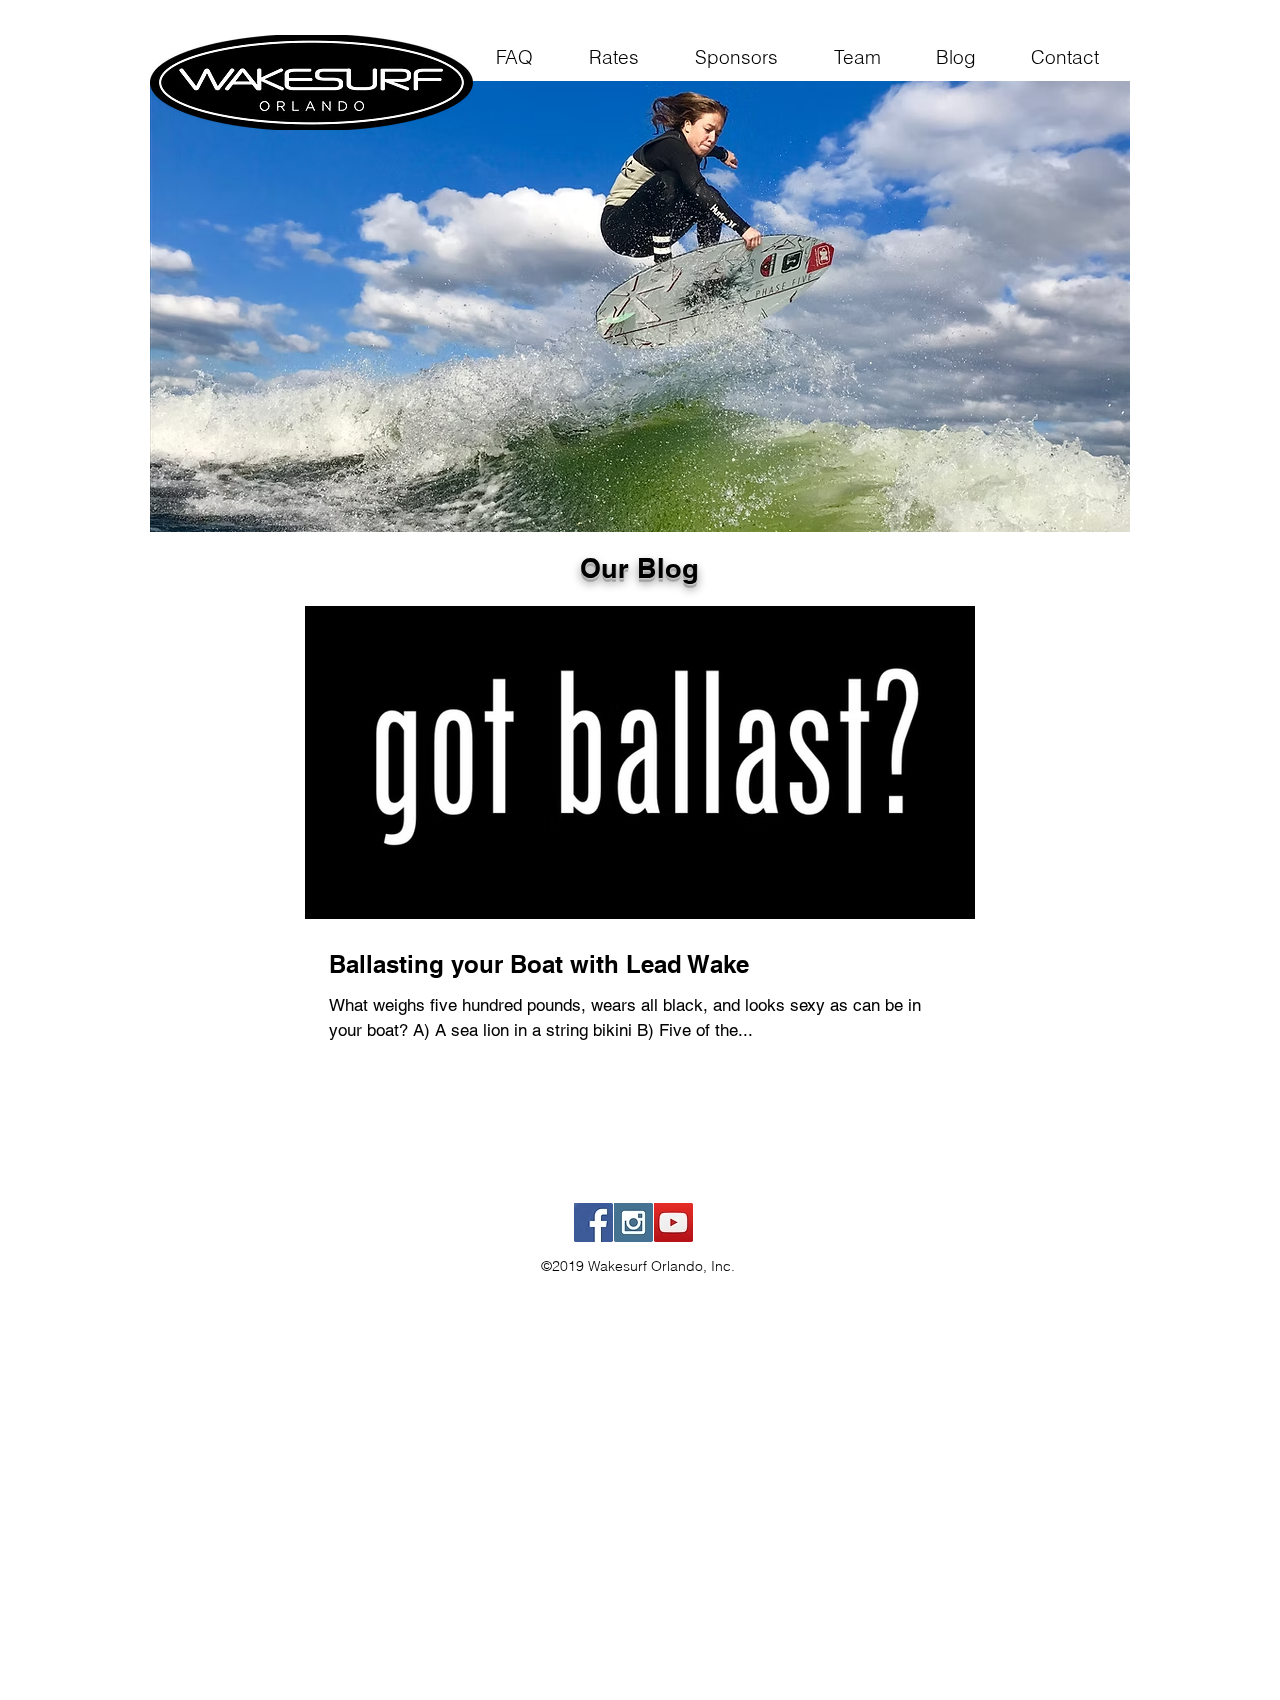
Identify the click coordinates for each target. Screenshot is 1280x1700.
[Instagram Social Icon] (633, 1222)
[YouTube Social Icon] (673, 1222)
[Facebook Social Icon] (593, 1222)
